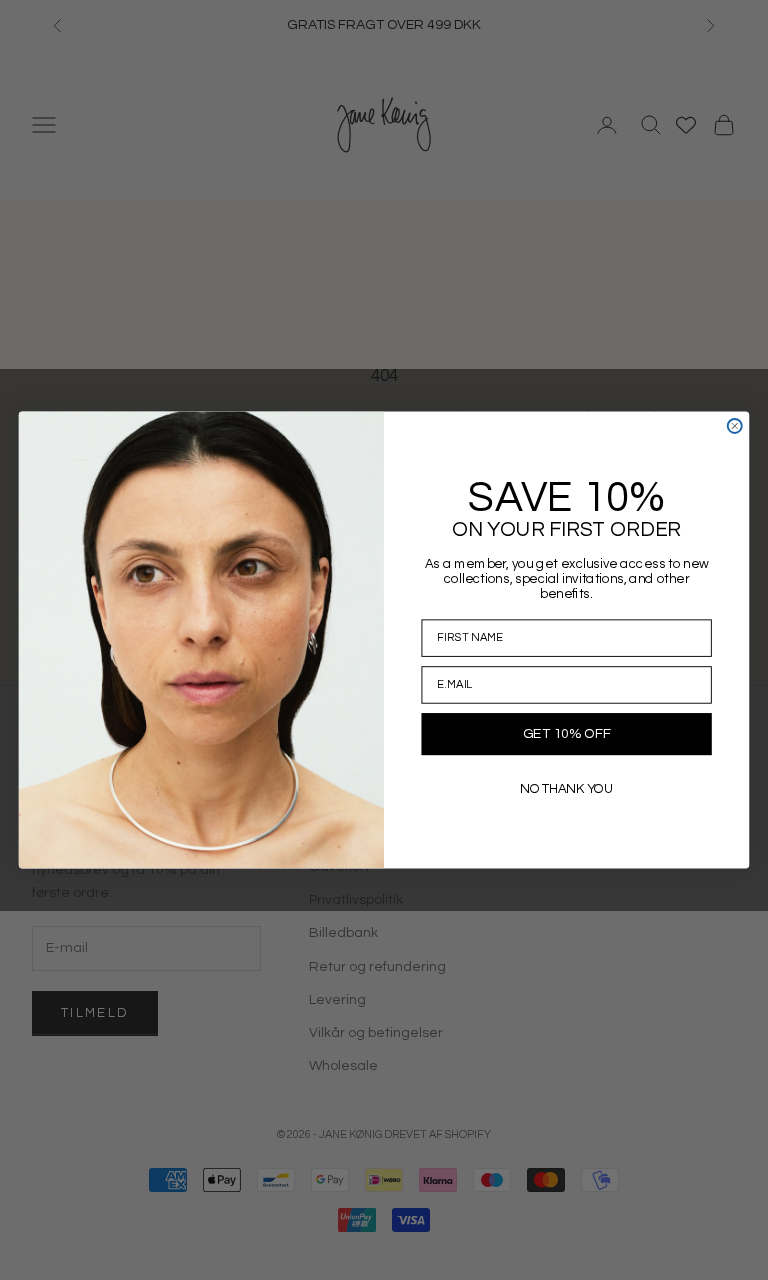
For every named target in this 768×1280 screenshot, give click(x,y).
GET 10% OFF (566, 734)
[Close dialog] (735, 426)
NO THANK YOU (566, 788)
